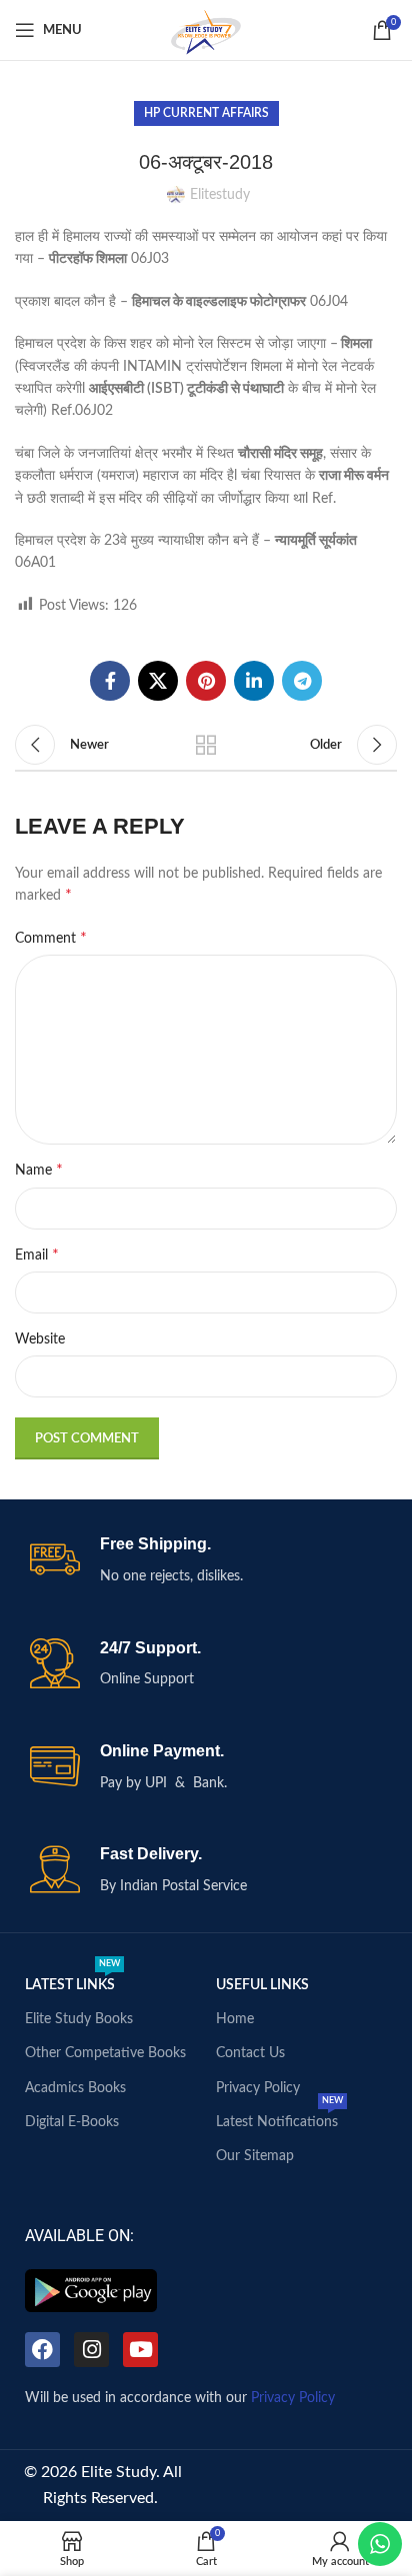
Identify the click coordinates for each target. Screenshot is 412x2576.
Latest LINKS (72, 1980)
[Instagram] (91, 2350)
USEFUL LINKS (262, 1985)
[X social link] (158, 681)
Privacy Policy (258, 2088)
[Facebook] (42, 2350)
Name (39, 1170)
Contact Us (250, 2053)
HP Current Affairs (206, 113)
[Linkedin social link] (254, 681)
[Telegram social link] (302, 681)
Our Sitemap (255, 2156)
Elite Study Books (79, 2019)
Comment (51, 938)
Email (37, 1255)
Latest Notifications (279, 2117)
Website (40, 1339)
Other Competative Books (105, 2053)
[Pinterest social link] (206, 681)
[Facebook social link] (110, 681)
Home (235, 2019)
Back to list (206, 745)
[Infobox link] (206, 1561)
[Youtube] (140, 2350)
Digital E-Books (72, 2122)
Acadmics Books (75, 2088)
